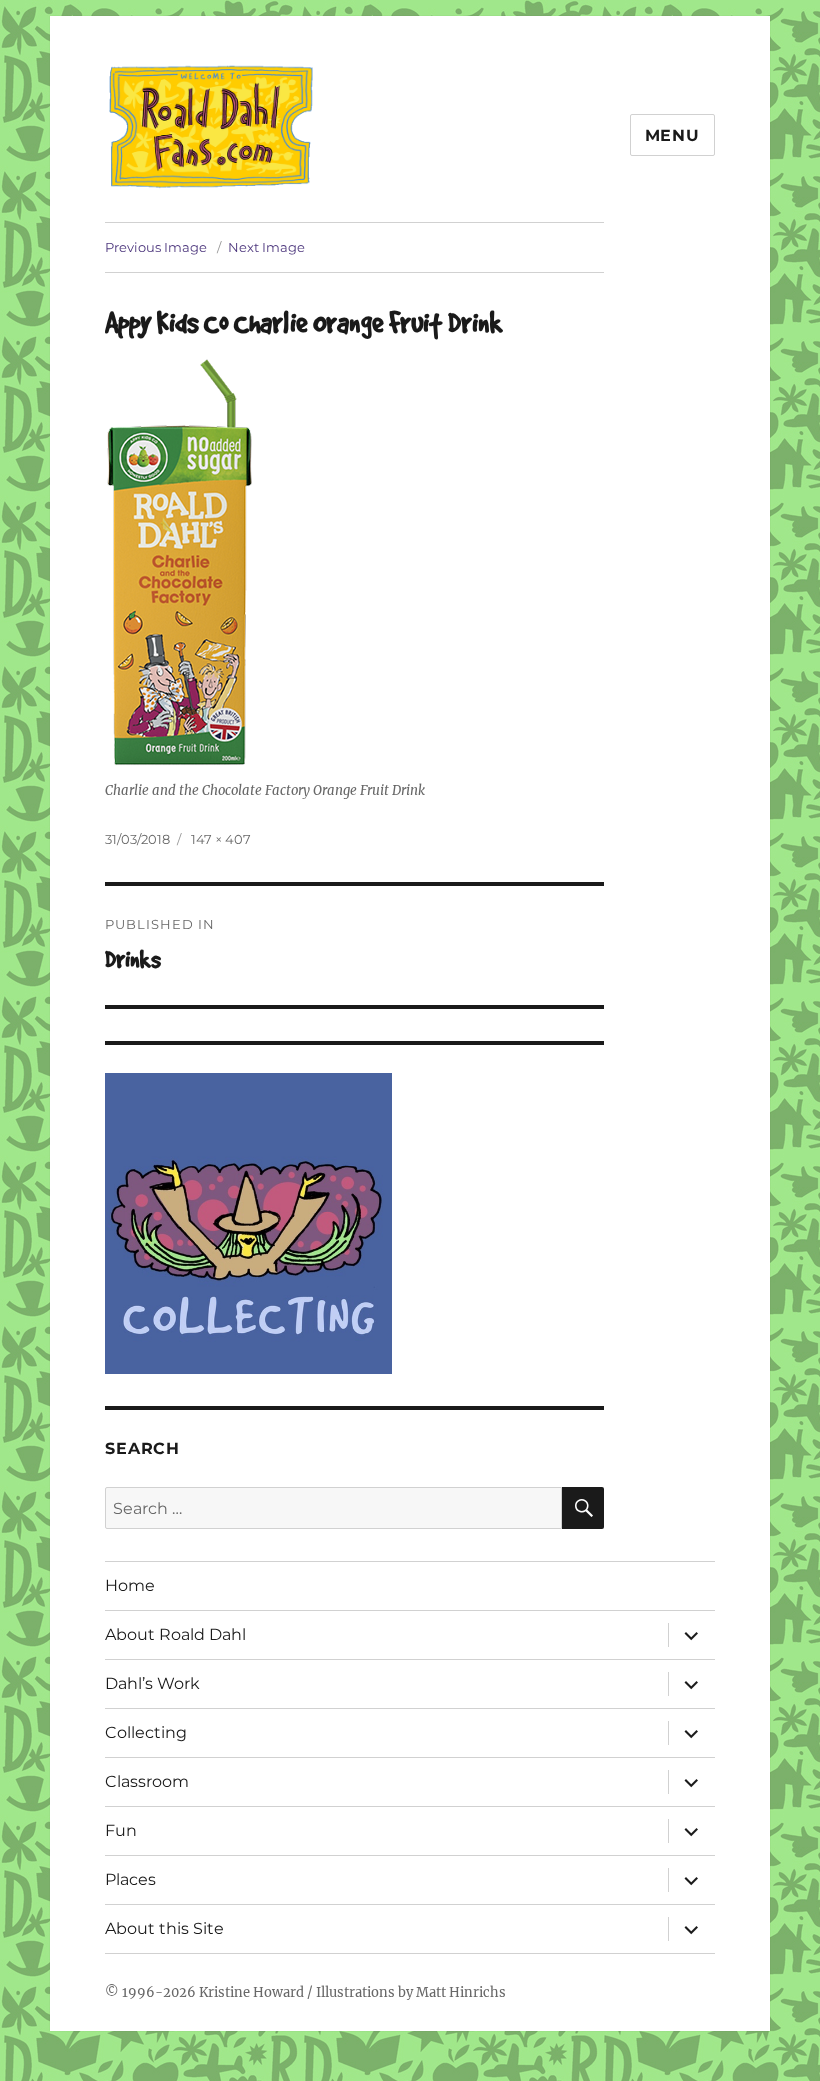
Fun (121, 1830)
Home (130, 1585)
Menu (672, 135)
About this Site (164, 1928)
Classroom (147, 1781)
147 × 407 (221, 839)
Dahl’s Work (152, 1683)
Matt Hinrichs (461, 1992)
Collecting (146, 1732)
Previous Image (156, 247)
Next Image (266, 247)
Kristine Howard (251, 1992)
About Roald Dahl (175, 1634)
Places (130, 1879)
